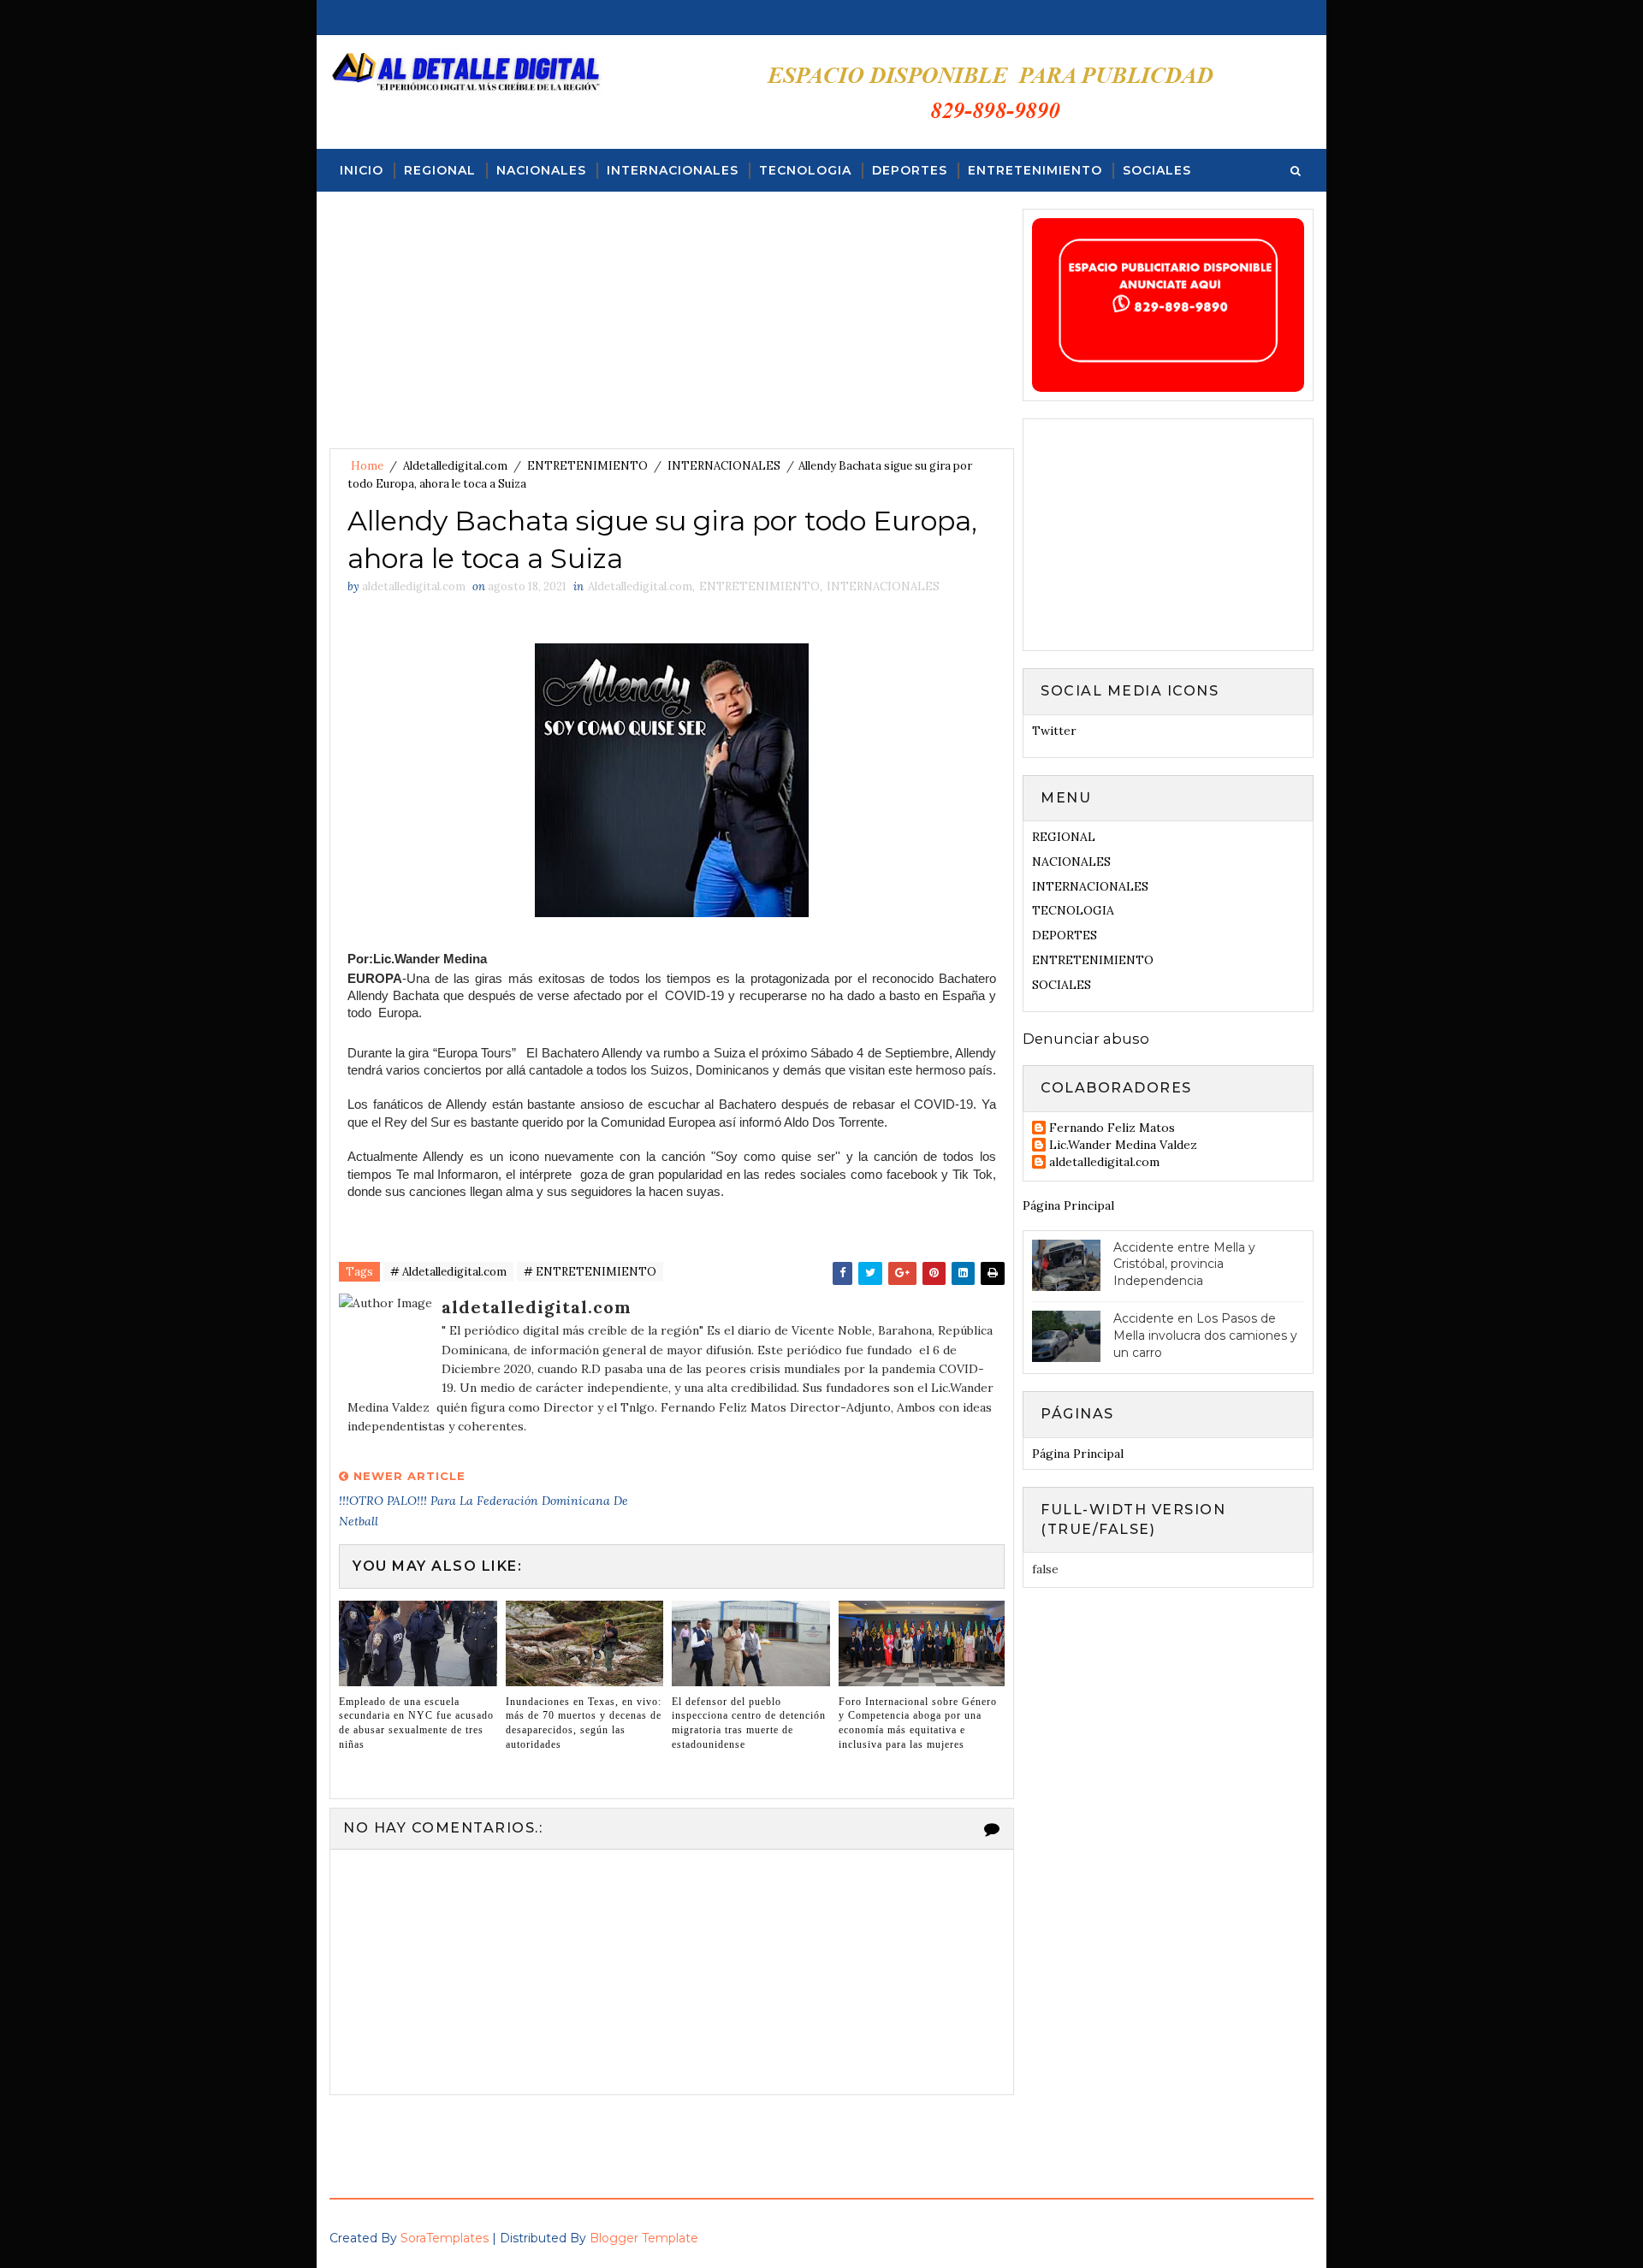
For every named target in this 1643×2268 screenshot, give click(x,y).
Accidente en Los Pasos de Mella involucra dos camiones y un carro (1205, 1335)
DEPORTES (910, 170)
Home (367, 466)
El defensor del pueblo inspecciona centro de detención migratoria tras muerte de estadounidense (749, 1723)
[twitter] (1299, 17)
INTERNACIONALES (673, 170)
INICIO (362, 170)
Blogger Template (644, 2238)
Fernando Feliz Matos (1112, 1128)
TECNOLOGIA (805, 170)
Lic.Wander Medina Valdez (1123, 1145)
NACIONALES (541, 170)
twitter (1054, 731)
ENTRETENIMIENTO (1035, 170)
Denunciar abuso (1086, 1039)
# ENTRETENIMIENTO (590, 1272)
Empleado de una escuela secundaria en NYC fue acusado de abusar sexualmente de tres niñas (416, 1723)
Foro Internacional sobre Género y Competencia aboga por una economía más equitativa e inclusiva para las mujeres (918, 1723)
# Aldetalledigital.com (448, 1272)
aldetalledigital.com (1104, 1162)
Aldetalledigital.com (455, 466)
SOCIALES (1157, 170)
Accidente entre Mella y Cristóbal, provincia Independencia (1184, 1264)
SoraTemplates (445, 2238)
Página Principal (1068, 1205)
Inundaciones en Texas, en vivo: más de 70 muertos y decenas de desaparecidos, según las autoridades (584, 1723)
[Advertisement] (672, 329)
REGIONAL (440, 170)
